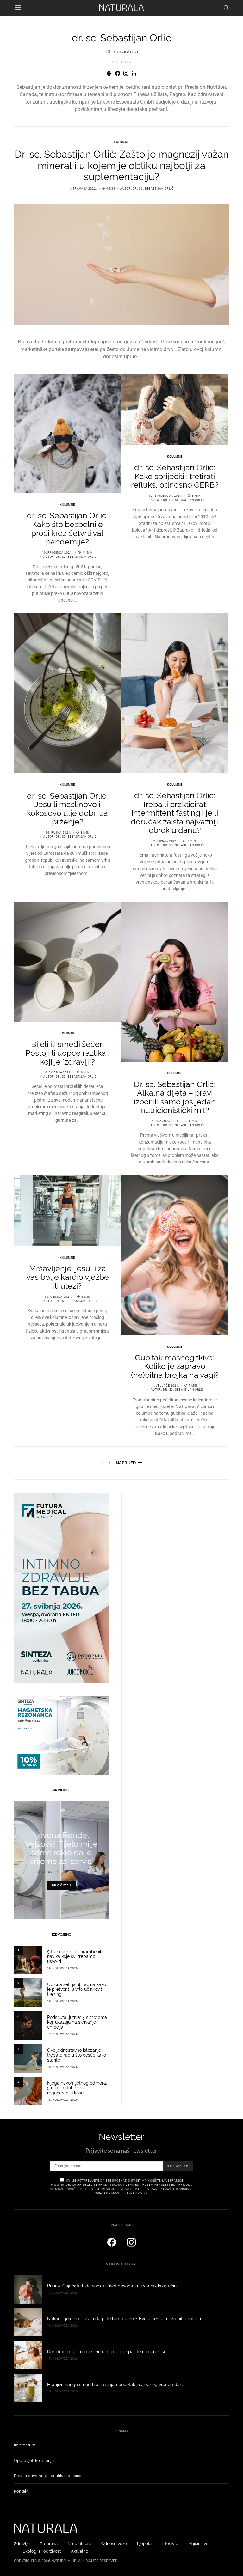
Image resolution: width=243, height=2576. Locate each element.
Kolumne (121, 142)
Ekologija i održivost (42, 2551)
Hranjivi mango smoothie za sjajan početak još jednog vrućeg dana (116, 2385)
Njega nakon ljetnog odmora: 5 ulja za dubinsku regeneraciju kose (77, 2088)
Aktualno (80, 2551)
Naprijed (126, 1463)
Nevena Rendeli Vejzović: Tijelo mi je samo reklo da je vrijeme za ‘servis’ (62, 1848)
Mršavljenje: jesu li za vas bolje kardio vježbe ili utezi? (68, 1277)
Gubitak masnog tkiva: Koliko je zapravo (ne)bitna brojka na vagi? (175, 1366)
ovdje (143, 2193)
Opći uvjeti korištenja (34, 2461)
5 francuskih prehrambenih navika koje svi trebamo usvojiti (75, 1957)
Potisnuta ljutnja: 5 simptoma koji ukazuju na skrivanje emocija (77, 2022)
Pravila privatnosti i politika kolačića (48, 2476)
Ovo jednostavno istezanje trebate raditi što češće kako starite (77, 2055)
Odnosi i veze (114, 2544)
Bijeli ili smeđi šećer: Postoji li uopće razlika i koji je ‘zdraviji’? (67, 1053)
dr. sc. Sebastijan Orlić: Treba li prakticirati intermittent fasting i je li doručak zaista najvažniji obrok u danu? (175, 813)
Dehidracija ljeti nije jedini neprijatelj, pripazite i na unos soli (108, 2352)
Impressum (25, 2445)
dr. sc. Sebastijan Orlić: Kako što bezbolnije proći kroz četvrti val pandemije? (67, 529)
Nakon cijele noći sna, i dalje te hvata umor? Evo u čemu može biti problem (125, 2319)
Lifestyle (170, 2544)
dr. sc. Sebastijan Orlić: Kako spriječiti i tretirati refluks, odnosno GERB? (175, 476)
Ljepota (144, 2544)
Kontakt (21, 2491)
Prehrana (49, 2544)
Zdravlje (22, 2544)
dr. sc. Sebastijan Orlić (153, 189)
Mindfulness (79, 2544)
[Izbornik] (18, 8)
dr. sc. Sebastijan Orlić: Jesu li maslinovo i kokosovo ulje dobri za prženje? (67, 809)
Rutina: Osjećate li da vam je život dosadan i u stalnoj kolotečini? (113, 2286)
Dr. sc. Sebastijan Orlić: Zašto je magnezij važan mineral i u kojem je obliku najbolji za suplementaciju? (122, 165)
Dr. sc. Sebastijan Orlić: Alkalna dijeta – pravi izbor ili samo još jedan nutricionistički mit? (175, 1097)
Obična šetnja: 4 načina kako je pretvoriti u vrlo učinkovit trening (77, 1990)
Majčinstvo (198, 2544)
